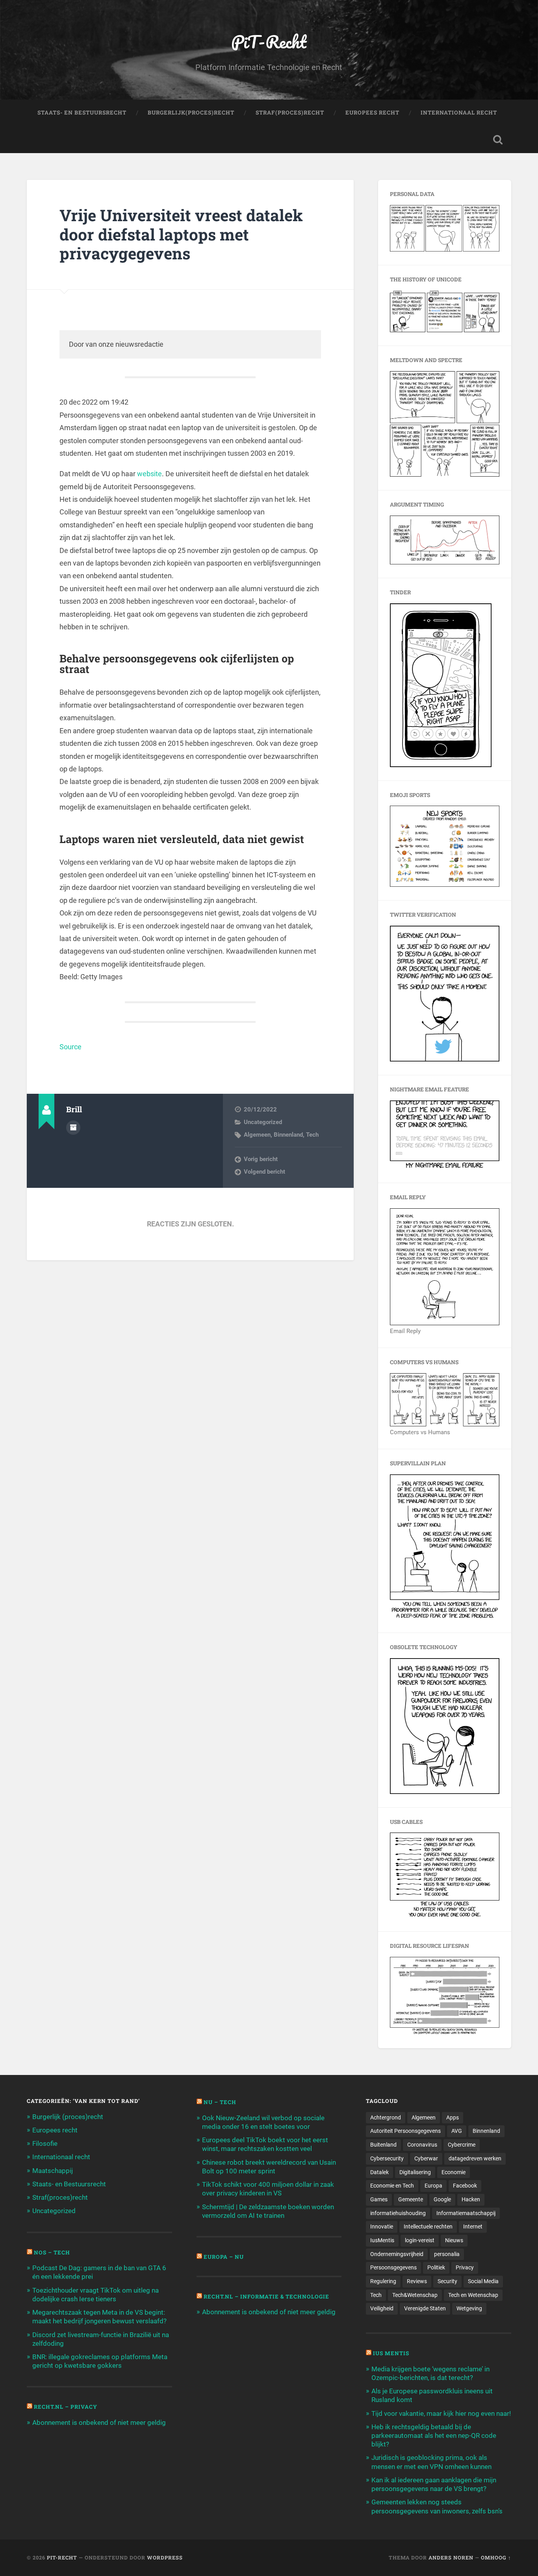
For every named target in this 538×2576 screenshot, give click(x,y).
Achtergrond (386, 2117)
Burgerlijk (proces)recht (68, 2117)
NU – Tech (220, 2102)
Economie (454, 2172)
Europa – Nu (224, 2257)
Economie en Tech (392, 2186)
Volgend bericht (264, 1172)
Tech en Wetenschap (473, 2295)
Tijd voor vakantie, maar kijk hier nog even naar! (441, 2413)
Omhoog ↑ (496, 2558)
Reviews (417, 2281)
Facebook (465, 2186)
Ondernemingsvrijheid (397, 2254)
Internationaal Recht (459, 113)
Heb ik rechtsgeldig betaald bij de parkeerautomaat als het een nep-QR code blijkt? (434, 2435)
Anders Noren (451, 2558)
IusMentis (382, 2240)
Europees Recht (372, 113)
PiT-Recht (269, 42)
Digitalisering (415, 2172)
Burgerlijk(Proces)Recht (191, 113)
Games (379, 2199)
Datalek (379, 2172)
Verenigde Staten (425, 2308)
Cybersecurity (387, 2158)
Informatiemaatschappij (466, 2213)
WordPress (165, 2558)
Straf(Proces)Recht (290, 113)
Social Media (483, 2281)
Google (442, 2199)
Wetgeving (469, 2308)
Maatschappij (53, 2171)
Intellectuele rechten (428, 2226)
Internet (473, 2226)
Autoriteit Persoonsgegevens (405, 2131)
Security (447, 2281)
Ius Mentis (391, 2353)
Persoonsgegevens (393, 2267)
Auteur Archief (73, 1128)
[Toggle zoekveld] (498, 140)
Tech (312, 1135)
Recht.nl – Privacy (66, 2407)
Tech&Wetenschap (415, 2295)
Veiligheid (382, 2308)
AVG (457, 2131)
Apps (453, 2117)
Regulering (383, 2281)
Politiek (436, 2267)
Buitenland (383, 2145)
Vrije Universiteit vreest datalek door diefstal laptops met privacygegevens (181, 234)
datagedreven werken (475, 2158)
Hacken (471, 2199)
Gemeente (411, 2199)
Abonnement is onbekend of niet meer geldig (99, 2423)
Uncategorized (263, 1122)
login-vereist (420, 2240)
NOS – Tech (52, 2252)
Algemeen (257, 1135)
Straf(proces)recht (60, 2197)
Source (70, 1047)
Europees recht (55, 2130)
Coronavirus (422, 2145)
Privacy (465, 2267)
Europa (433, 2186)
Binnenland (288, 1135)
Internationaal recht (61, 2157)
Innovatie (382, 2226)
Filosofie (45, 2143)
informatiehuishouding (398, 2213)
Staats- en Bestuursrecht (82, 113)
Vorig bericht (261, 1159)
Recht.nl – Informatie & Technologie (266, 2297)
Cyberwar (426, 2158)
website (149, 474)
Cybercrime (462, 2145)
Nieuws (454, 2240)
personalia (447, 2254)
